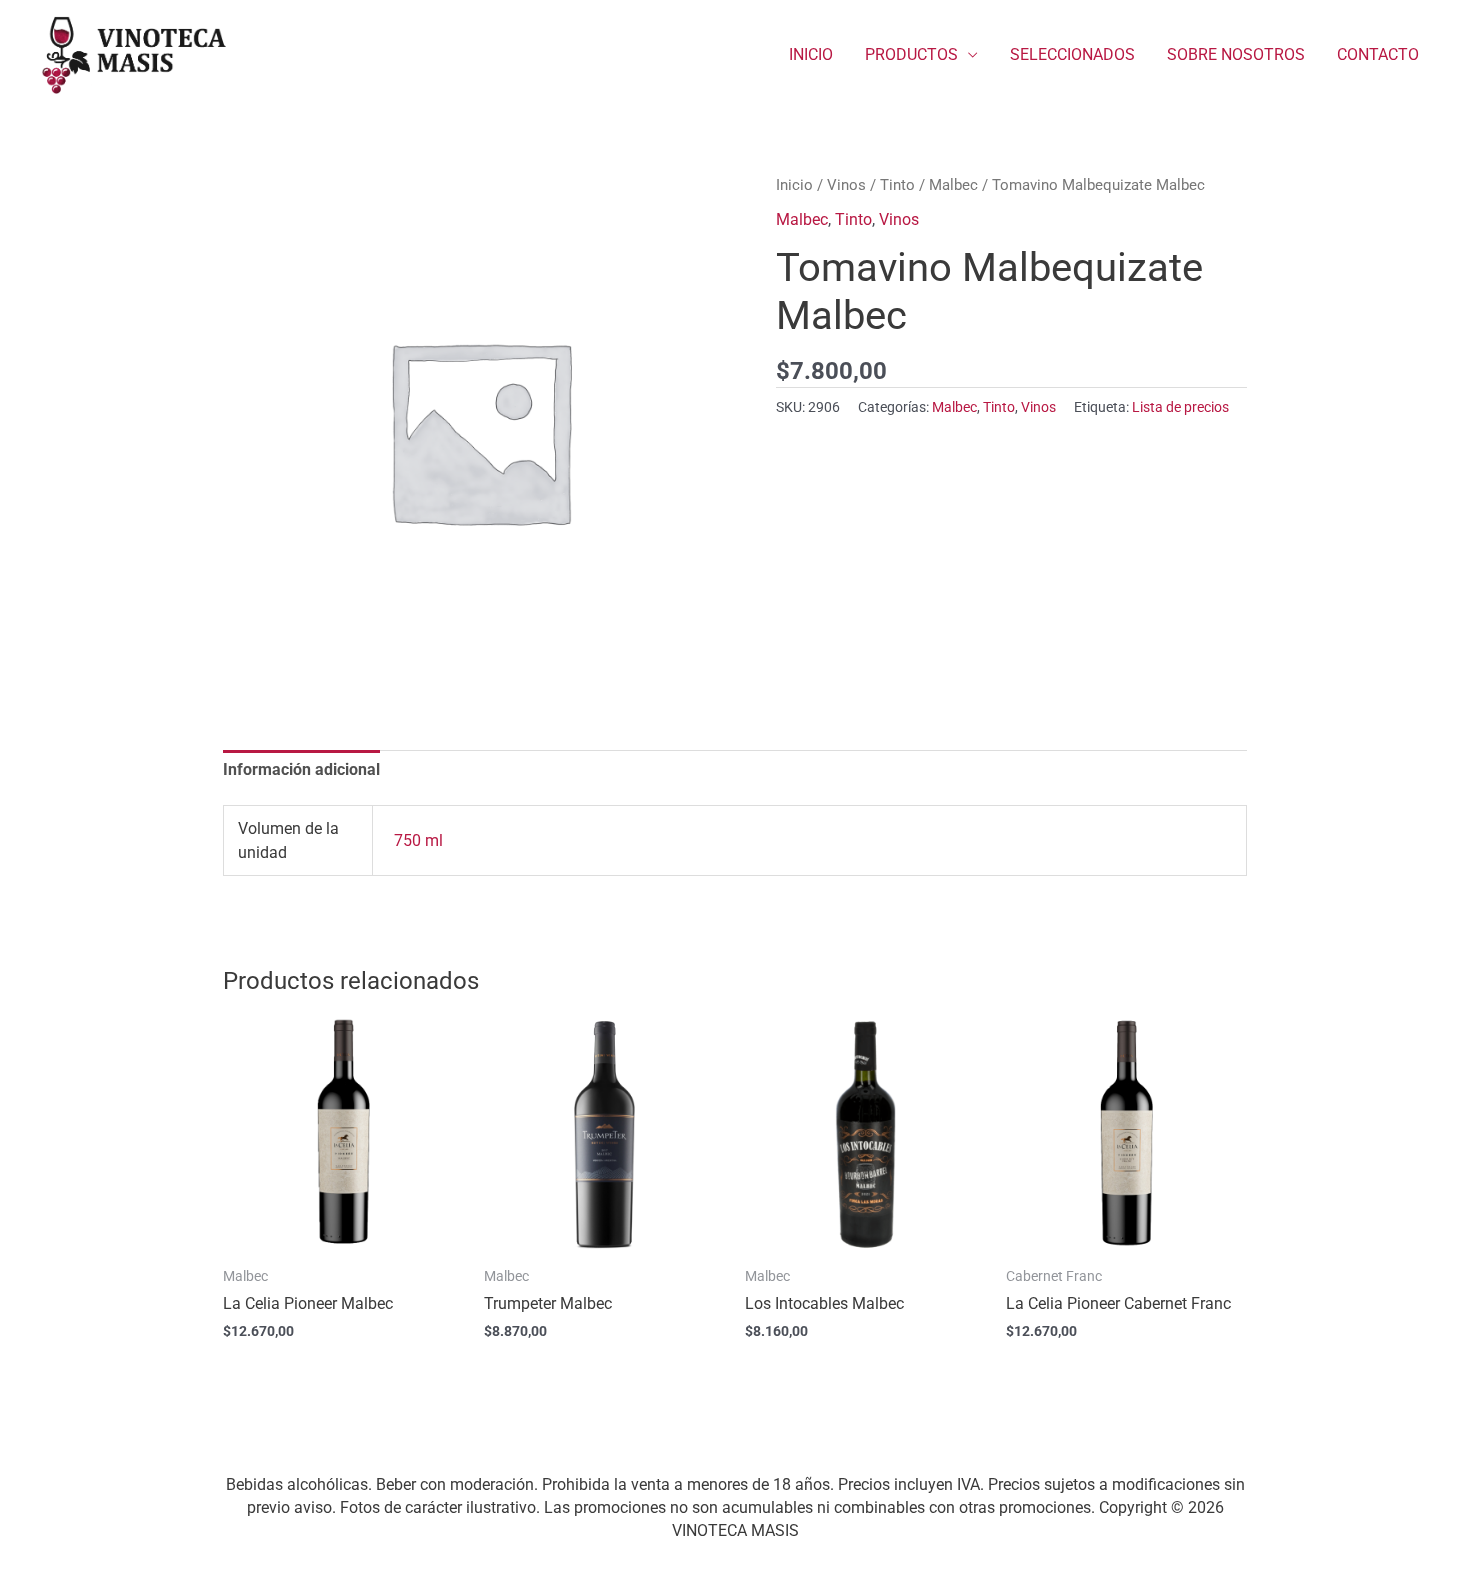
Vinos (846, 185)
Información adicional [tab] (301, 769)
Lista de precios (1180, 407)
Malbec (953, 185)
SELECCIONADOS (1072, 54)
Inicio (794, 185)
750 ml (418, 840)
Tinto (897, 185)
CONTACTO (1378, 54)
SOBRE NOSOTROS (1236, 54)
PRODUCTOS (911, 54)
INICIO (811, 54)
